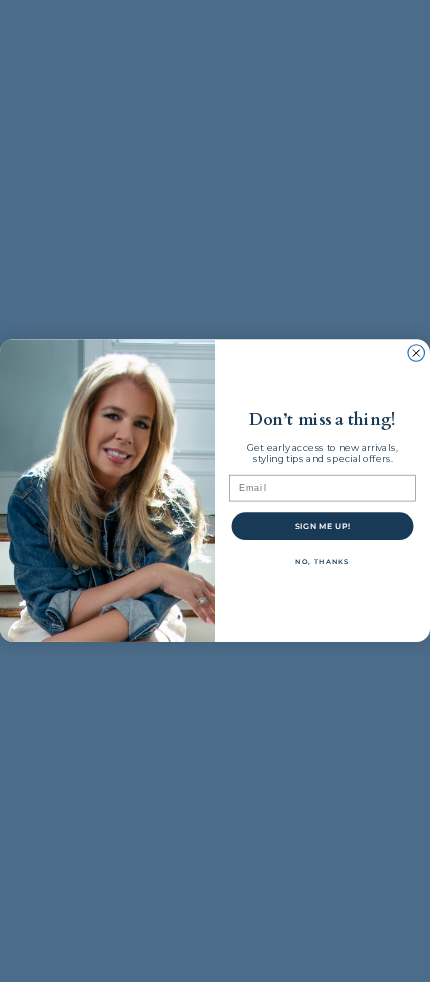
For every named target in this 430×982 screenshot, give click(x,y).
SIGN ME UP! (323, 527)
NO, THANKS (322, 562)
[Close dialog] (416, 353)
